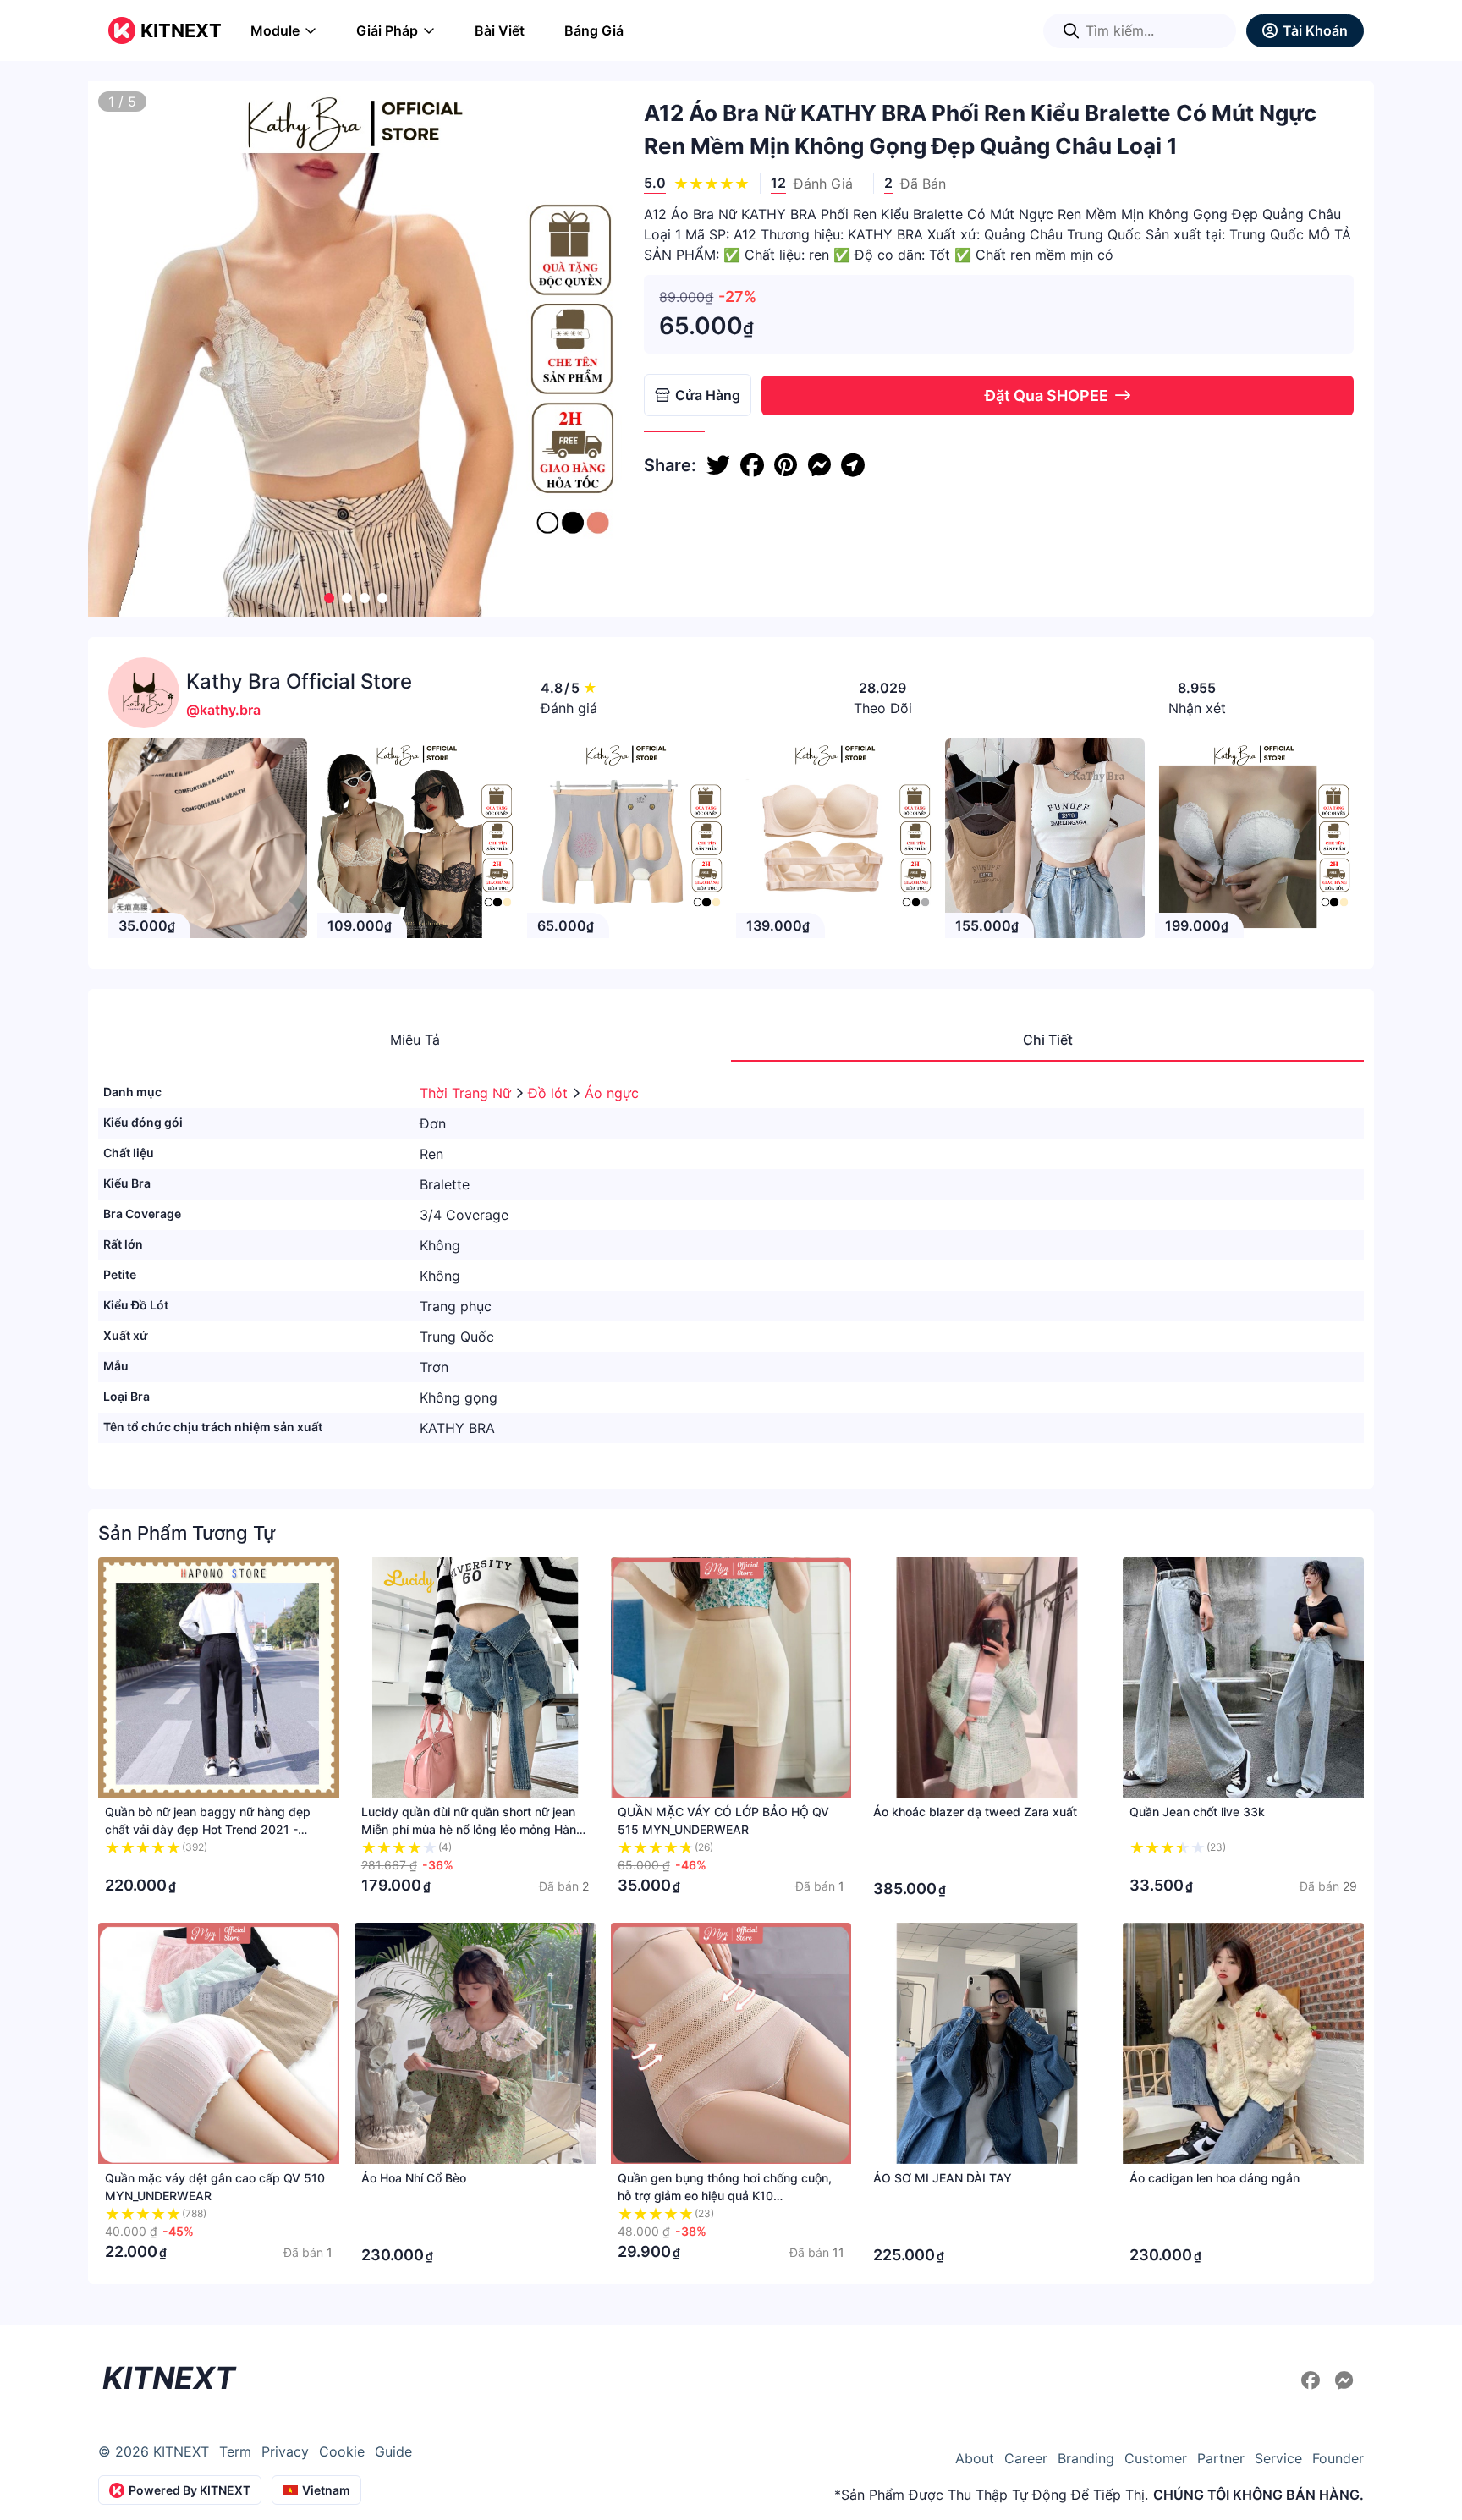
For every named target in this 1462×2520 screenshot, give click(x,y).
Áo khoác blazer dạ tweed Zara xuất (975, 1812)
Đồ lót (550, 1093)
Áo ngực (612, 1093)
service (1278, 2458)
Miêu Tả (415, 1040)
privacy (285, 2451)
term (235, 2451)
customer (1156, 2458)
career (1026, 2458)
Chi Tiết (1048, 1040)
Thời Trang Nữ (467, 1093)
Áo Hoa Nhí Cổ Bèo (414, 2178)
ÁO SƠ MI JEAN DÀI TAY (943, 2178)
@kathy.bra (223, 710)
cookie (342, 2451)
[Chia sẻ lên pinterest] (786, 465)
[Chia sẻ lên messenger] (819, 465)
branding (1086, 2458)
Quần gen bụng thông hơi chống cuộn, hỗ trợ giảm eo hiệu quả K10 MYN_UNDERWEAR (725, 2196)
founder (1338, 2458)
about (975, 2458)
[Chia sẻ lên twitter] (718, 465)
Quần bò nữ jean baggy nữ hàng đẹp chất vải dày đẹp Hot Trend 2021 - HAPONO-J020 (208, 1829)
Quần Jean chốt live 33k (1197, 1812)
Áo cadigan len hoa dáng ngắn (1215, 2178)
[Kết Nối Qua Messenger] (1344, 2380)
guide (393, 2451)
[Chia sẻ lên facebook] (752, 465)
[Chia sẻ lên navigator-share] (853, 465)
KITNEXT (181, 30)
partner (1221, 2458)
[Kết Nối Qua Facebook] (1313, 2380)
